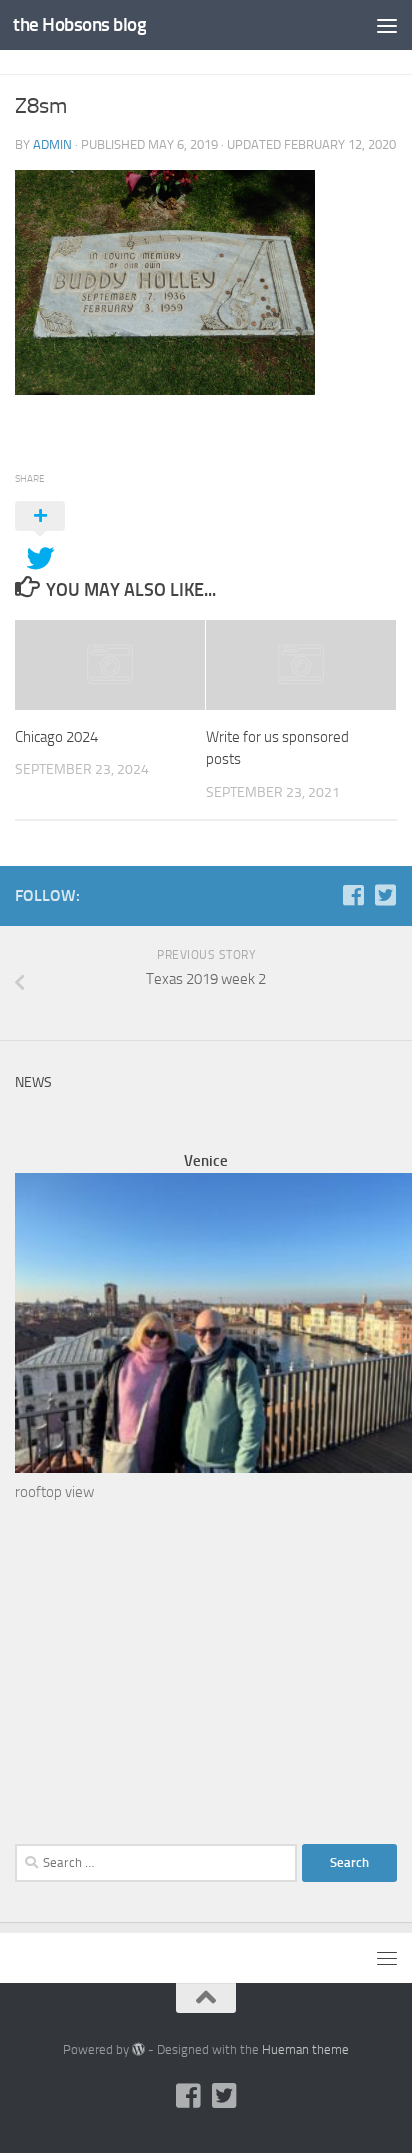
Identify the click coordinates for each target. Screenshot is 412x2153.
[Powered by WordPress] (138, 2049)
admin (52, 144)
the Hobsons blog (79, 24)
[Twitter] (385, 895)
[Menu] (387, 25)
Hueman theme (305, 2049)
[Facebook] (353, 895)
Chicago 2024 (56, 737)
